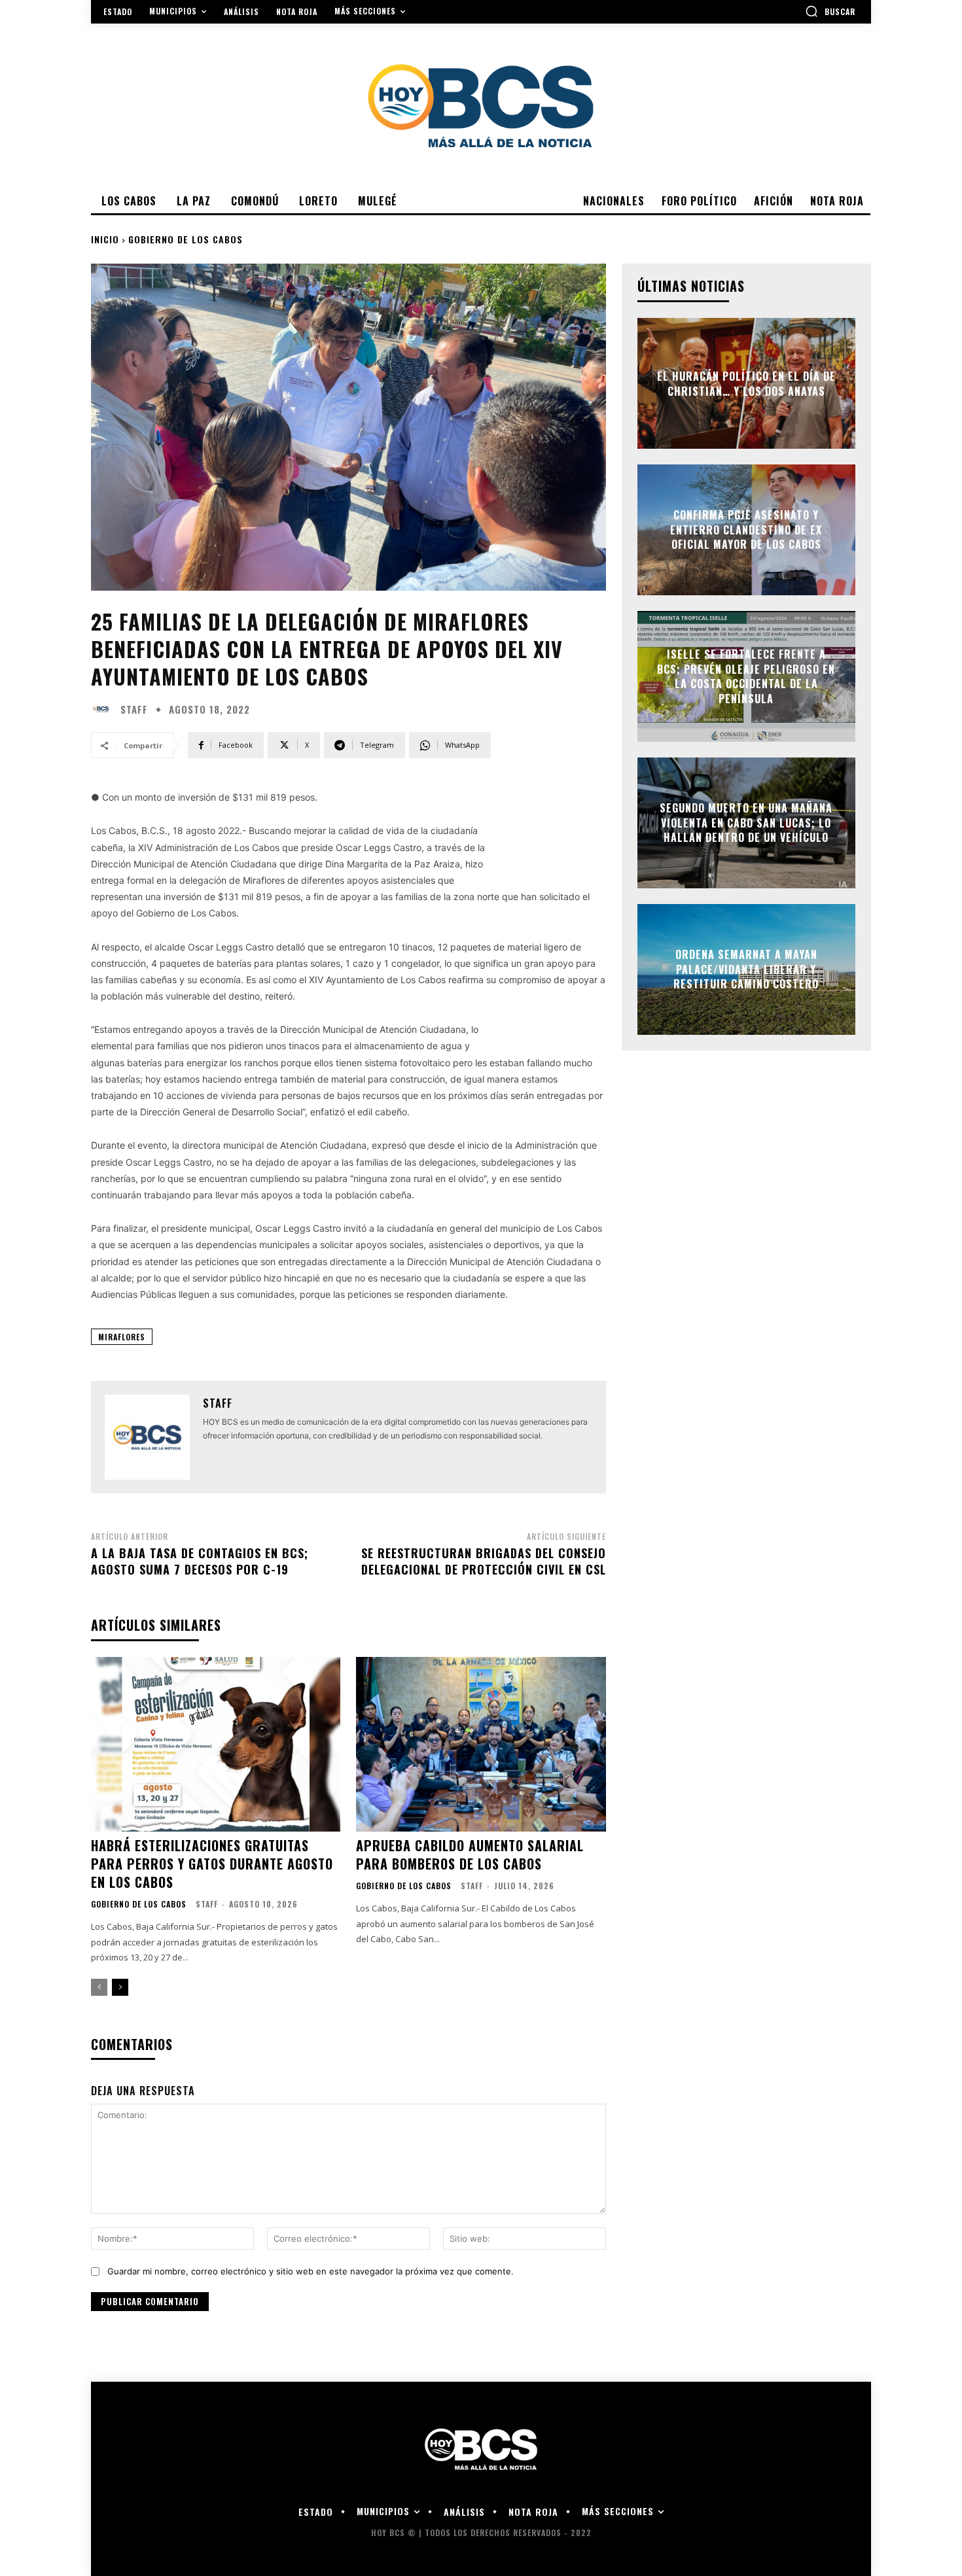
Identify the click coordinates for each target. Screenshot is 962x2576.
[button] (830, 11)
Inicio (105, 239)
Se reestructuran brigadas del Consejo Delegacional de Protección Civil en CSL (484, 1561)
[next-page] (120, 1987)
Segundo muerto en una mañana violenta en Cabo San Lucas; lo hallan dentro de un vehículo (746, 823)
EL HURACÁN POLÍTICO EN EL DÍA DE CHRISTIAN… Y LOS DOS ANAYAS (746, 383)
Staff (134, 709)
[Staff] (104, 709)
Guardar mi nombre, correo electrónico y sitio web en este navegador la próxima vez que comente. (311, 2271)
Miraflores (122, 1337)
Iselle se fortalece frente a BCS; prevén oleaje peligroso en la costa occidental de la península (746, 677)
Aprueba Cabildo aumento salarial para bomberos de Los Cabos (470, 1854)
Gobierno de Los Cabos (186, 239)
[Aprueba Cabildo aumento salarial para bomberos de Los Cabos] (481, 1744)
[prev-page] (99, 1987)
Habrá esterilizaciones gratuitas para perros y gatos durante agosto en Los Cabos (212, 1864)
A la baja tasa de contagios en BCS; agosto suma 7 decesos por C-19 (200, 1561)
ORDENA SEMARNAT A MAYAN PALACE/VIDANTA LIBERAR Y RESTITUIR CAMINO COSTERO (746, 970)
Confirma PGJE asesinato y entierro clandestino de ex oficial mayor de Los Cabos (746, 530)
